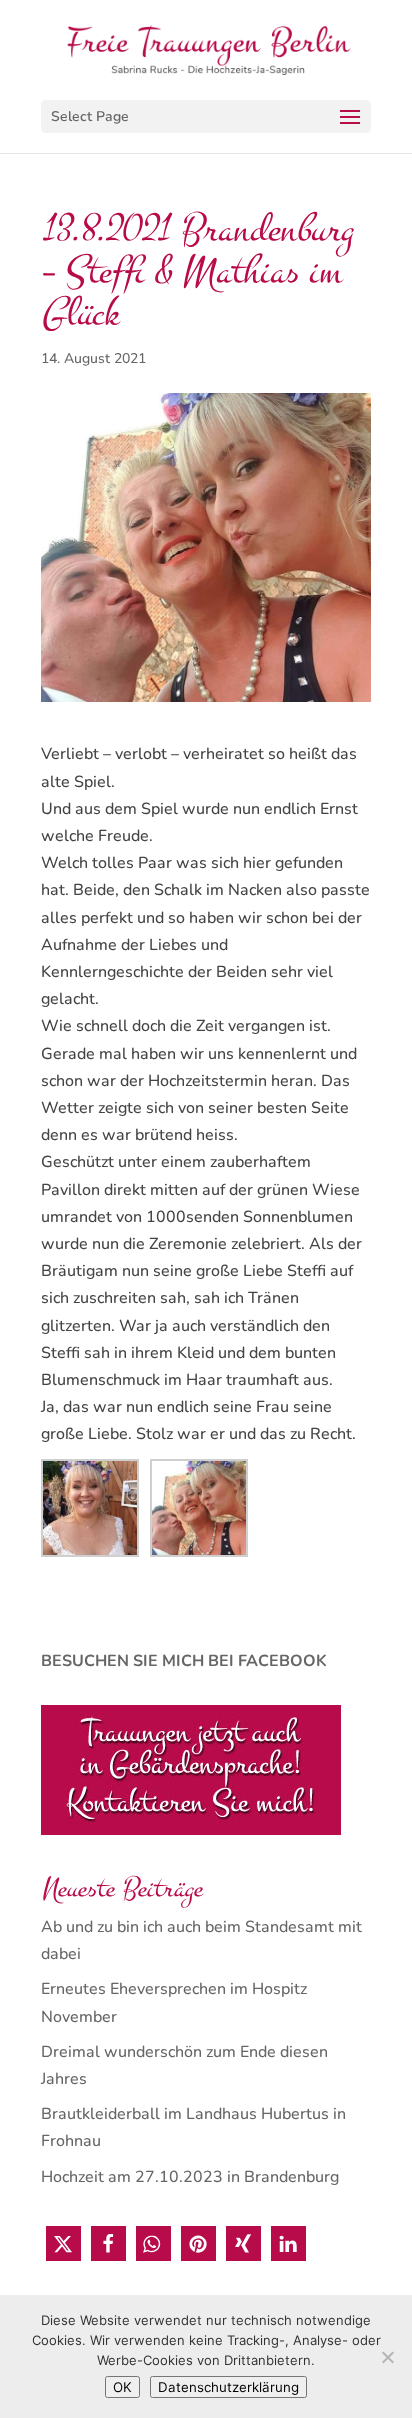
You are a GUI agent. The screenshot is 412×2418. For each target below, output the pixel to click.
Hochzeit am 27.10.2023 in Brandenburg (190, 2177)
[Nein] (387, 2357)
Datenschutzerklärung (228, 2387)
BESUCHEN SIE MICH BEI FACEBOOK (184, 1661)
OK (122, 2387)
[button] (63, 2243)
